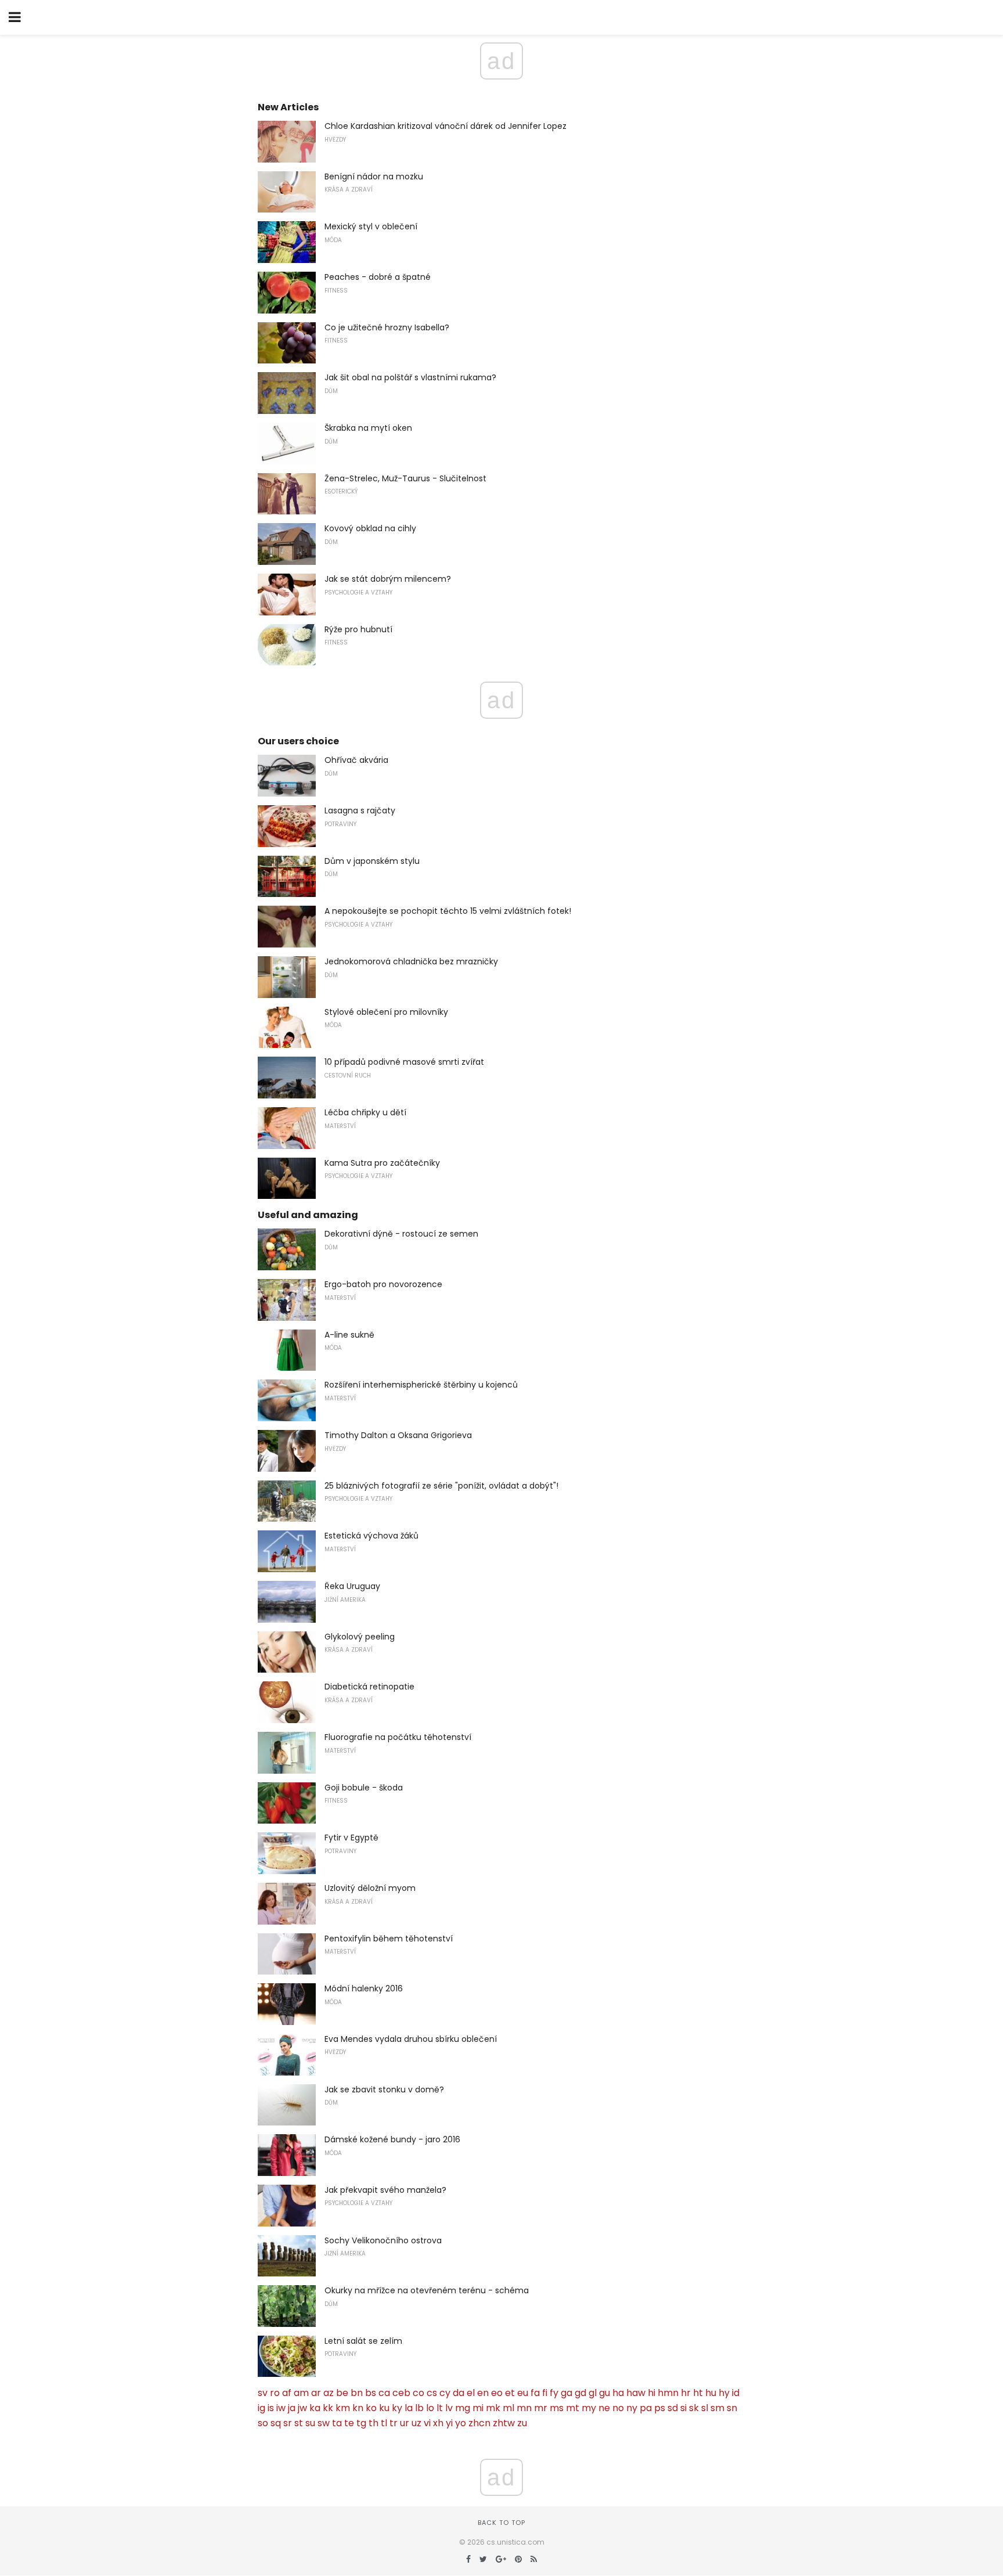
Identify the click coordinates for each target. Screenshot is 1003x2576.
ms (557, 2408)
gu (605, 2393)
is (271, 2408)
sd (673, 2408)
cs (432, 2393)
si (683, 2408)
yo (461, 2423)
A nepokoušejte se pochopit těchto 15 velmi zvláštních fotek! (448, 911)
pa (646, 2408)
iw (281, 2408)
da (459, 2393)
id (736, 2393)
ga (567, 2393)
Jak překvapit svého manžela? (385, 2190)
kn (358, 2408)
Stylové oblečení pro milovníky (386, 1012)
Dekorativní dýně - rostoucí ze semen (401, 1234)
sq (276, 2423)
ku (384, 2408)
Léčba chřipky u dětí (365, 1112)
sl (705, 2408)
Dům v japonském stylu (372, 861)
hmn (668, 2393)
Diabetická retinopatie (369, 1687)
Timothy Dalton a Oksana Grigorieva (398, 1435)
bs (371, 2393)
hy (724, 2393)
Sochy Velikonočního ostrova (383, 2240)
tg (361, 2423)
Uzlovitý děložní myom (370, 1888)
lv (449, 2408)
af (287, 2393)
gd (580, 2393)
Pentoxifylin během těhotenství (389, 1939)
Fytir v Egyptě (351, 1838)
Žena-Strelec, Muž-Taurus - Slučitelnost (405, 478)
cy (445, 2393)
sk (694, 2408)
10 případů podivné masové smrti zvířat (404, 1062)
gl (593, 2393)
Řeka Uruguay (352, 1586)
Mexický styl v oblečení (371, 226)
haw (636, 2393)
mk (493, 2408)
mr (541, 2408)
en (483, 2393)
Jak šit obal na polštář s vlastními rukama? (410, 377)
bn (357, 2393)
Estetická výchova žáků (371, 1536)
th (374, 2423)
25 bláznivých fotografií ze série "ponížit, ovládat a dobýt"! (441, 1486)
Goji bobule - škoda (364, 1788)
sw (324, 2423)
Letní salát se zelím (363, 2341)
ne (604, 2408)
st (299, 2423)
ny (632, 2408)
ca (384, 2393)
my (589, 2408)
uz (416, 2423)
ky (397, 2408)
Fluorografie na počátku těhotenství (398, 1737)
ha (618, 2393)
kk (328, 2408)
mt (573, 2408)
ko (371, 2408)
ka (315, 2408)
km (343, 2408)
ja (292, 2408)
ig (261, 2408)
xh (438, 2423)
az (329, 2393)
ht (698, 2393)
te (349, 2423)
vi (427, 2423)
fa (535, 2393)
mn (524, 2408)
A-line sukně (349, 1335)
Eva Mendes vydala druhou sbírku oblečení (411, 2039)
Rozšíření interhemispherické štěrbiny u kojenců (421, 1385)
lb (419, 2408)
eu (523, 2393)
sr (288, 2423)
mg (463, 2408)
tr (394, 2423)
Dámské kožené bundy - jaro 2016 (392, 2139)
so (263, 2423)
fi (545, 2393)
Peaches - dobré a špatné (378, 277)
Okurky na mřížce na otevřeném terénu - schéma (427, 2290)
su (310, 2423)
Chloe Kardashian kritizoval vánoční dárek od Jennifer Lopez (445, 126)
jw (302, 2408)
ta (337, 2423)
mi (478, 2408)
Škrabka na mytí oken (368, 428)
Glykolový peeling (360, 1637)
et (510, 2393)
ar (316, 2393)
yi (449, 2423)
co (418, 2393)
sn (732, 2408)
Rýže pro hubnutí (358, 629)
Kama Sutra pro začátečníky (382, 1163)
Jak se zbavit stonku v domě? (384, 2089)
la (409, 2408)
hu (711, 2393)
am (301, 2393)
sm (717, 2408)
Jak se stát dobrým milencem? (388, 579)
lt (440, 2408)
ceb (401, 2393)
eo (497, 2393)
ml (508, 2408)
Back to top (501, 2523)
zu (522, 2423)
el (471, 2393)
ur (405, 2423)
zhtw (504, 2423)
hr (686, 2393)
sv (263, 2393)
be (342, 2393)
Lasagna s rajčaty (360, 810)
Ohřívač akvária (356, 760)
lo (430, 2408)
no (618, 2408)
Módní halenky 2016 (364, 1988)
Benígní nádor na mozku (374, 176)
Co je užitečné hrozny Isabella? (387, 327)
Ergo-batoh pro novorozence (383, 1284)
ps (660, 2408)
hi (652, 2393)
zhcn (479, 2423)
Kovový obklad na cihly (370, 528)
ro (275, 2393)
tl (384, 2423)
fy (554, 2393)
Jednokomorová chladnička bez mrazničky (411, 961)
